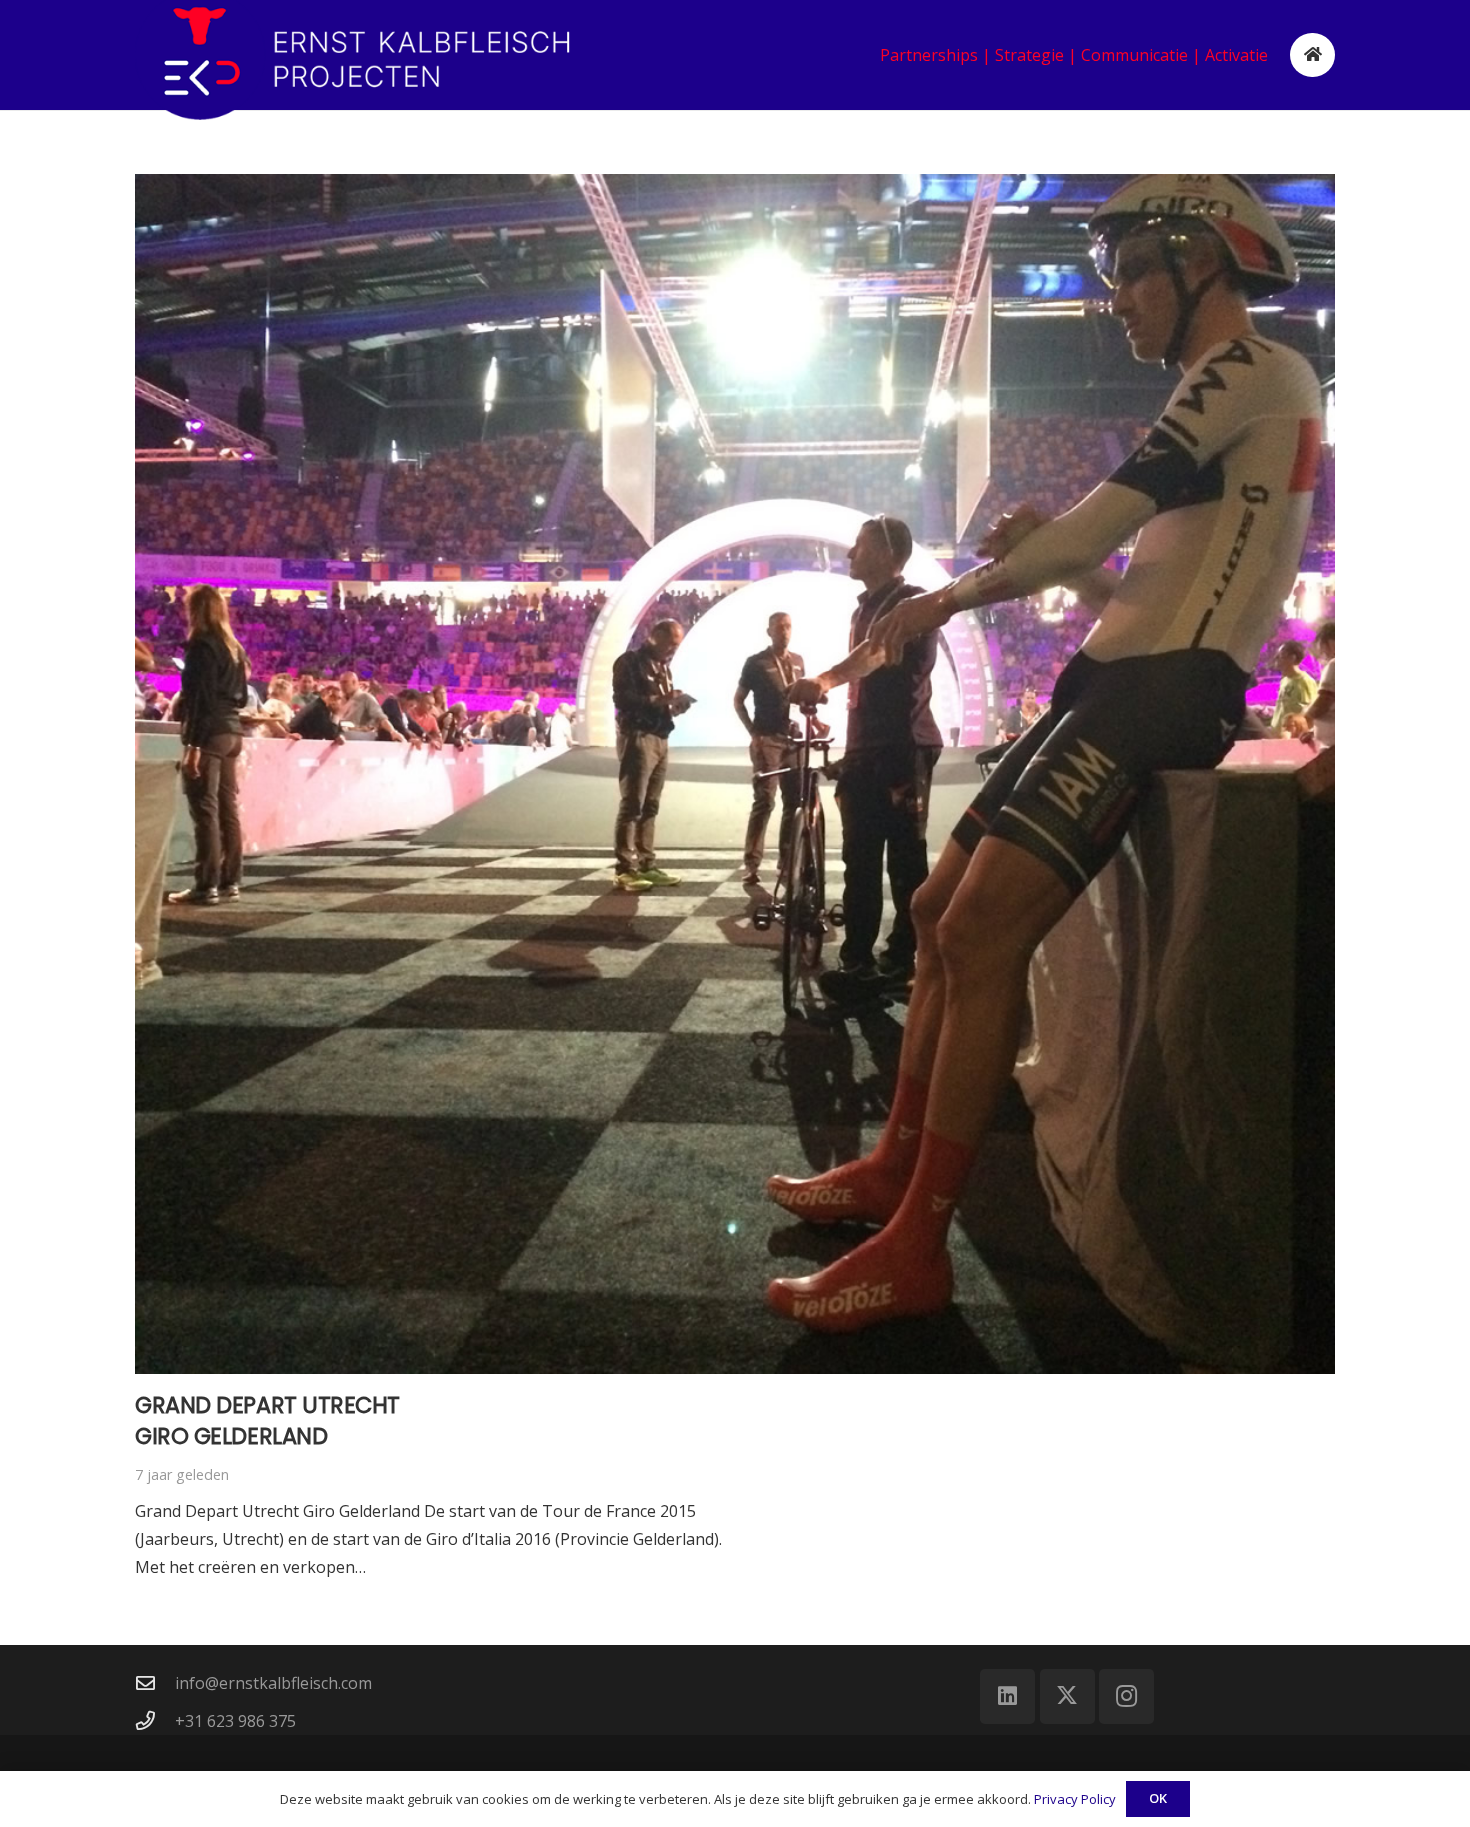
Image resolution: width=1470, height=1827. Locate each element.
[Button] (1312, 55)
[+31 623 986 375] (155, 1720)
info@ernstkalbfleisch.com (273, 1683)
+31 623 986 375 (235, 1721)
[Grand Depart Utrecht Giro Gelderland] (735, 774)
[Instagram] (1126, 1696)
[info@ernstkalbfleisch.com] (155, 1682)
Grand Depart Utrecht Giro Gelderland (267, 1420)
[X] (1067, 1696)
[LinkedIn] (1007, 1696)
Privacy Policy (1075, 1799)
